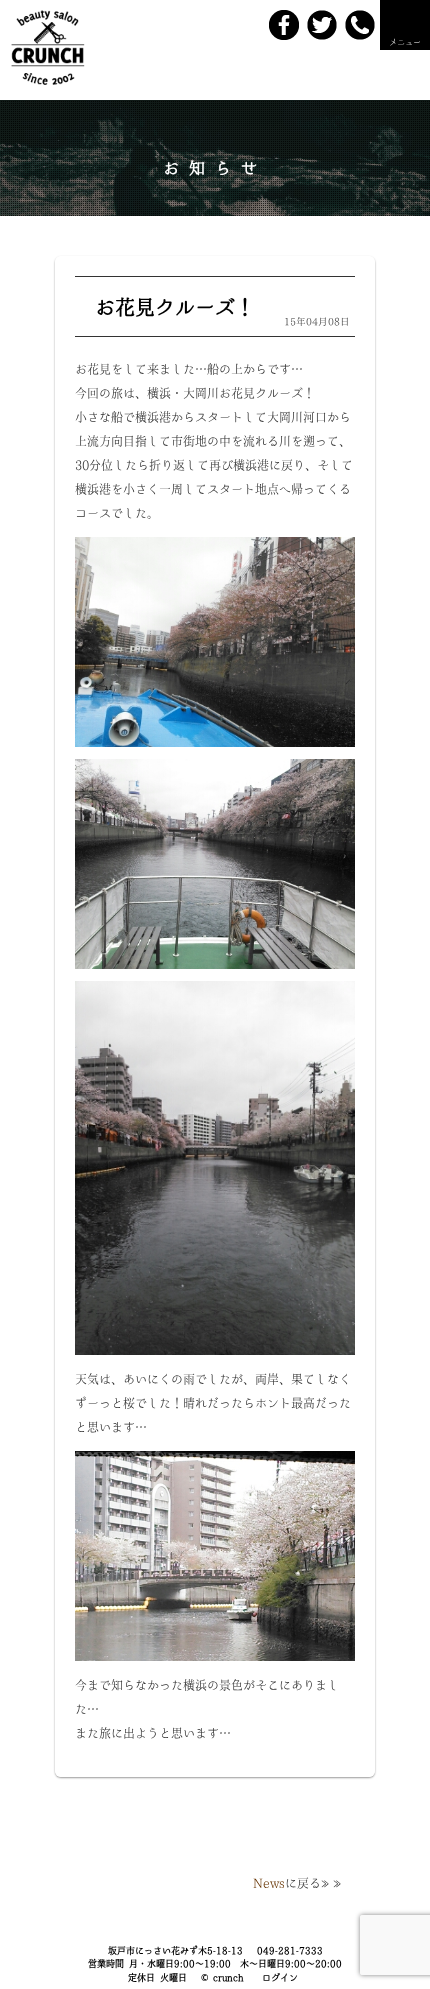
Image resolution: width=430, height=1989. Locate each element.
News (269, 1883)
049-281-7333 (290, 1950)
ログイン (280, 1977)
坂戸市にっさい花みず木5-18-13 (175, 1950)
